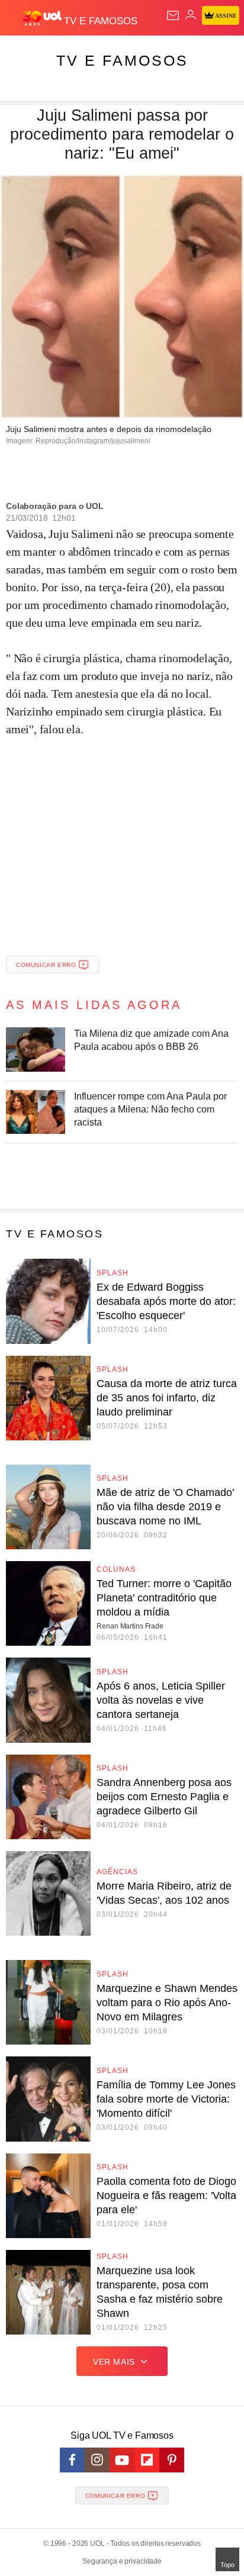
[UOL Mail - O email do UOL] (173, 15)
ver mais (114, 2362)
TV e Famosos (122, 60)
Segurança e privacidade (122, 2561)
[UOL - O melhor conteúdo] (43, 18)
